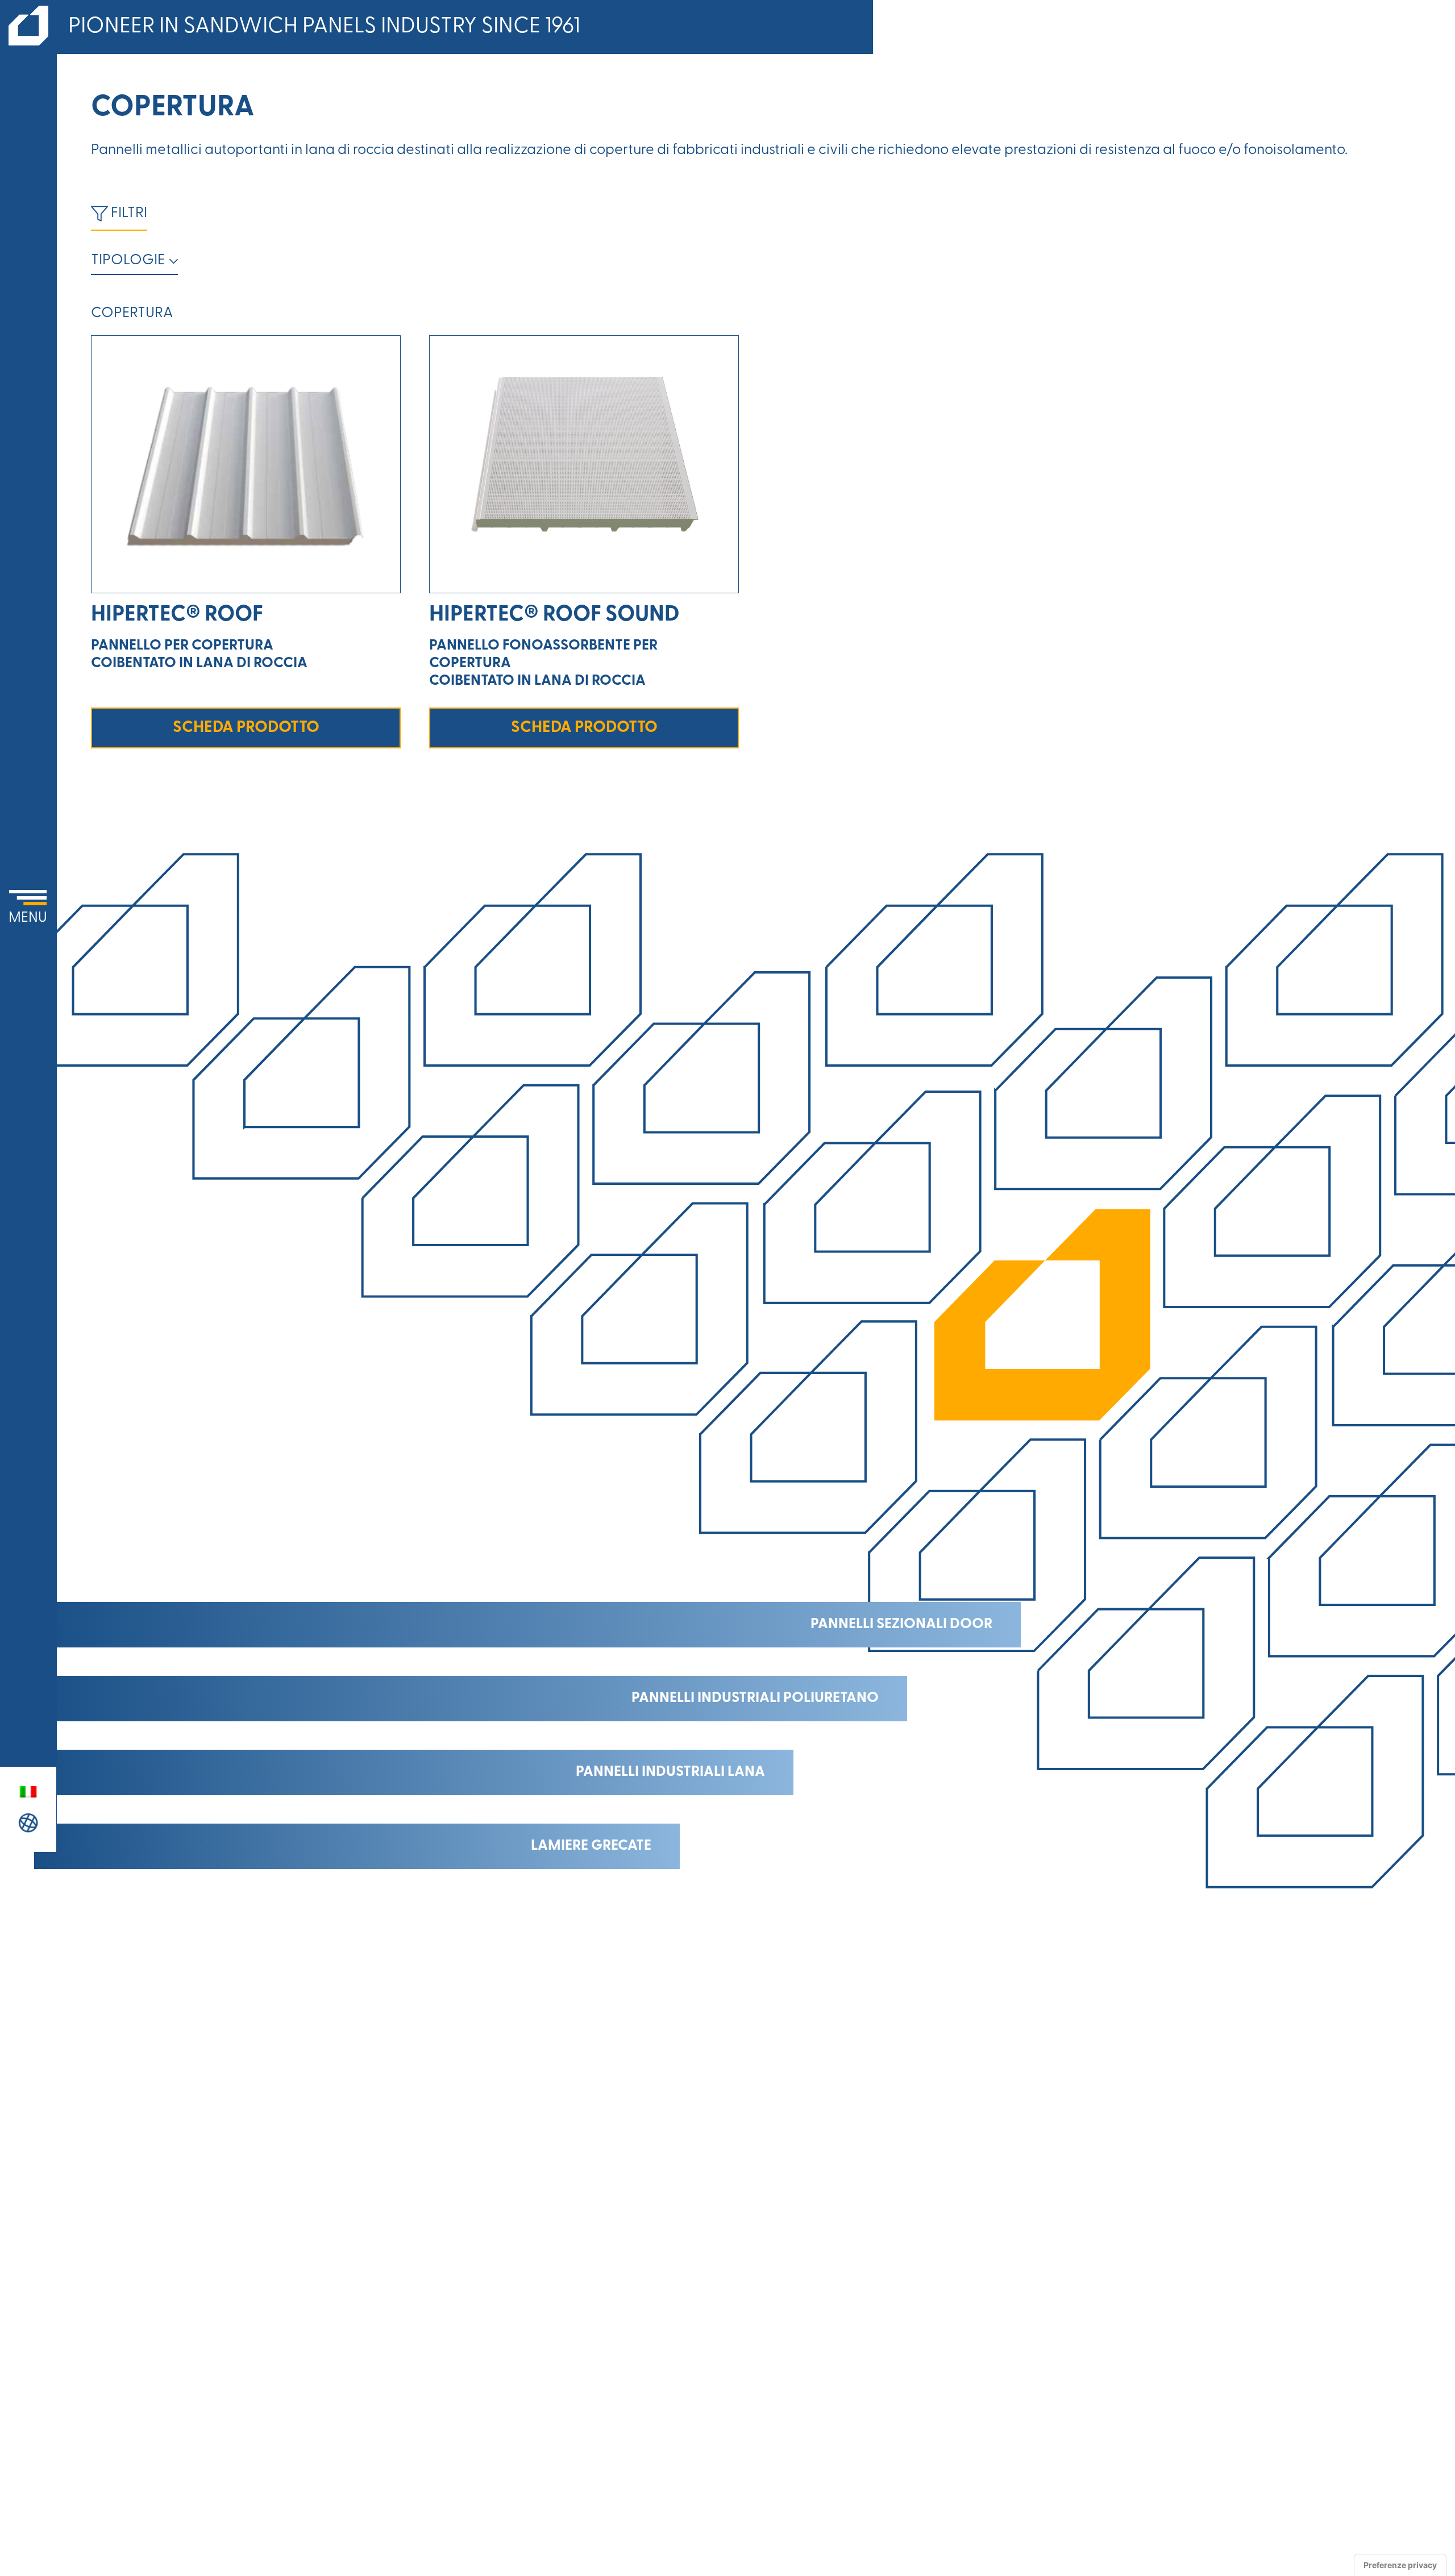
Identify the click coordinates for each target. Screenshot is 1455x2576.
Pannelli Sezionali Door (901, 1624)
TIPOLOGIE (128, 261)
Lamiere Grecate (591, 1846)
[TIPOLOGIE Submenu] (171, 261)
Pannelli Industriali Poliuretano (755, 1698)
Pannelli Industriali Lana (670, 1772)
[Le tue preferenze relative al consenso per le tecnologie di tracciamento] (1400, 2565)
